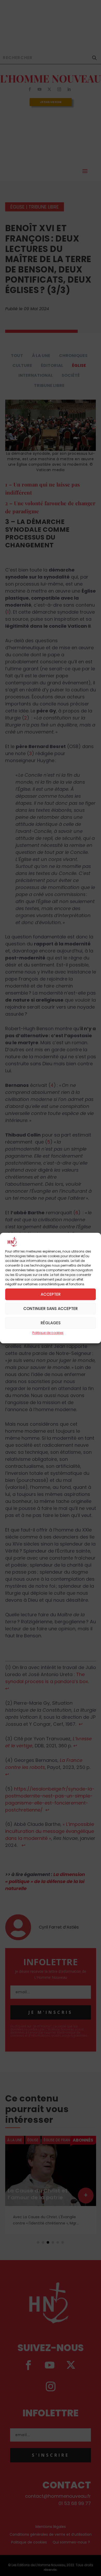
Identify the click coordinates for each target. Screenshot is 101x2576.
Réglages (51, 1323)
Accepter (51, 1294)
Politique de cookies (48, 1333)
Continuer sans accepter (51, 1309)
